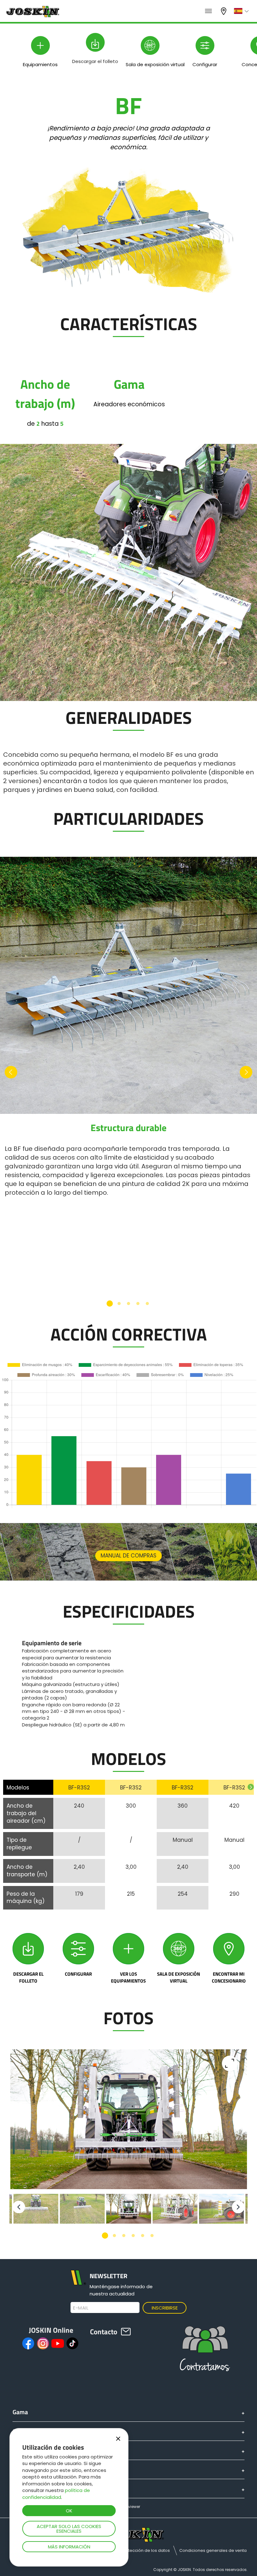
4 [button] (138, 1304)
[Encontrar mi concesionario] (229, 1949)
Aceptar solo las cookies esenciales (69, 2529)
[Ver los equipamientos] (128, 1949)
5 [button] (147, 1304)
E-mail (81, 2308)
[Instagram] (43, 2343)
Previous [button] (11, 1072)
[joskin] (32, 16)
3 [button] (128, 1304)
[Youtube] (58, 2343)
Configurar (78, 1974)
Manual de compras (128, 1556)
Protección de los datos (146, 2550)
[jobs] (208, 11)
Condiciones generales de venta (213, 2550)
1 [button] (110, 1304)
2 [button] (119, 1304)
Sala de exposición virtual (178, 1977)
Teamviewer (128, 2507)
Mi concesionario (224, 11)
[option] (128, 1027)
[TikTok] (72, 2343)
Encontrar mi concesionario (229, 1977)
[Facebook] (28, 2343)
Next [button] (246, 1072)
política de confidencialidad (56, 2494)
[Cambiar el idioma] (242, 11)
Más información (69, 2547)
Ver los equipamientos (128, 1977)
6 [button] (152, 2236)
